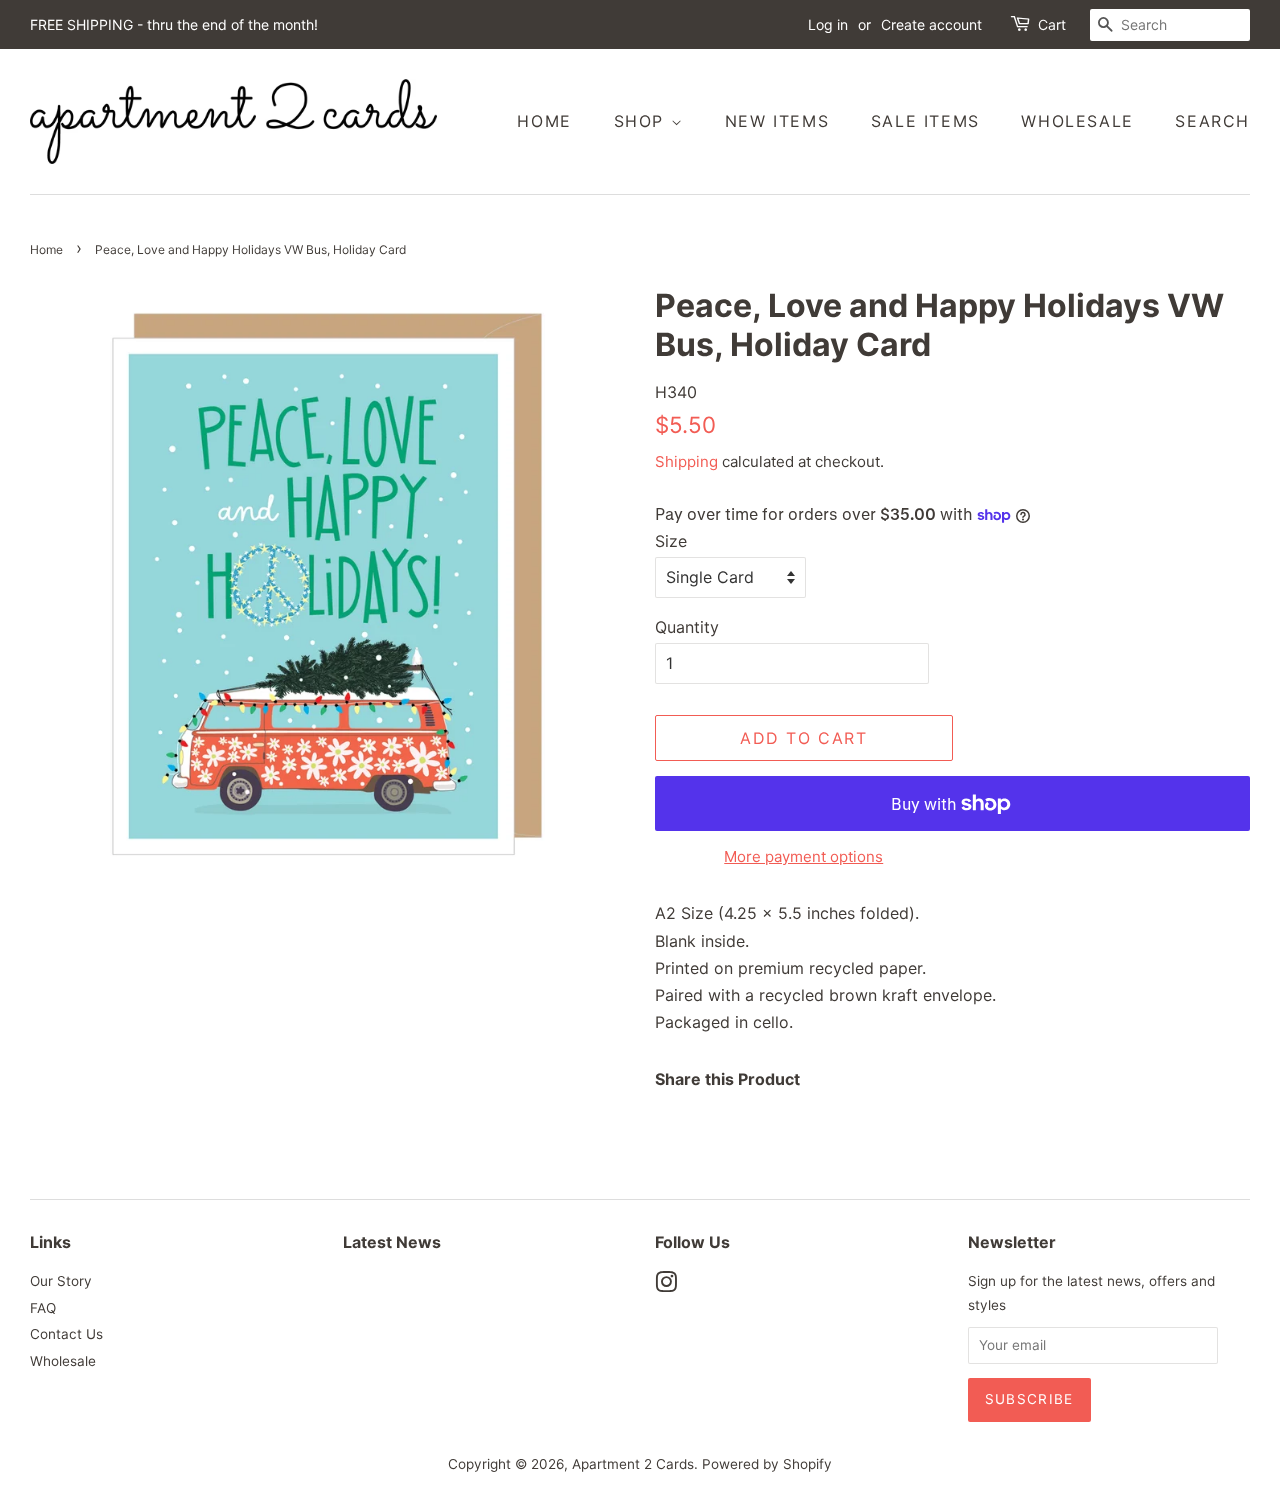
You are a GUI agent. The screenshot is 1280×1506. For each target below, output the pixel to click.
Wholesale (1077, 121)
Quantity (687, 627)
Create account (931, 24)
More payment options (803, 856)
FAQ (43, 1308)
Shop (642, 121)
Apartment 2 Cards (633, 1464)
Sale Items (925, 121)
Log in (828, 24)
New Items (777, 121)
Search (1212, 121)
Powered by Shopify (767, 1464)
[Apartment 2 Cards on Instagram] (666, 1286)
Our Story (61, 1281)
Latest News (392, 1242)
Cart (1052, 24)
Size (671, 541)
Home (544, 121)
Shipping (686, 461)
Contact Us (66, 1334)
